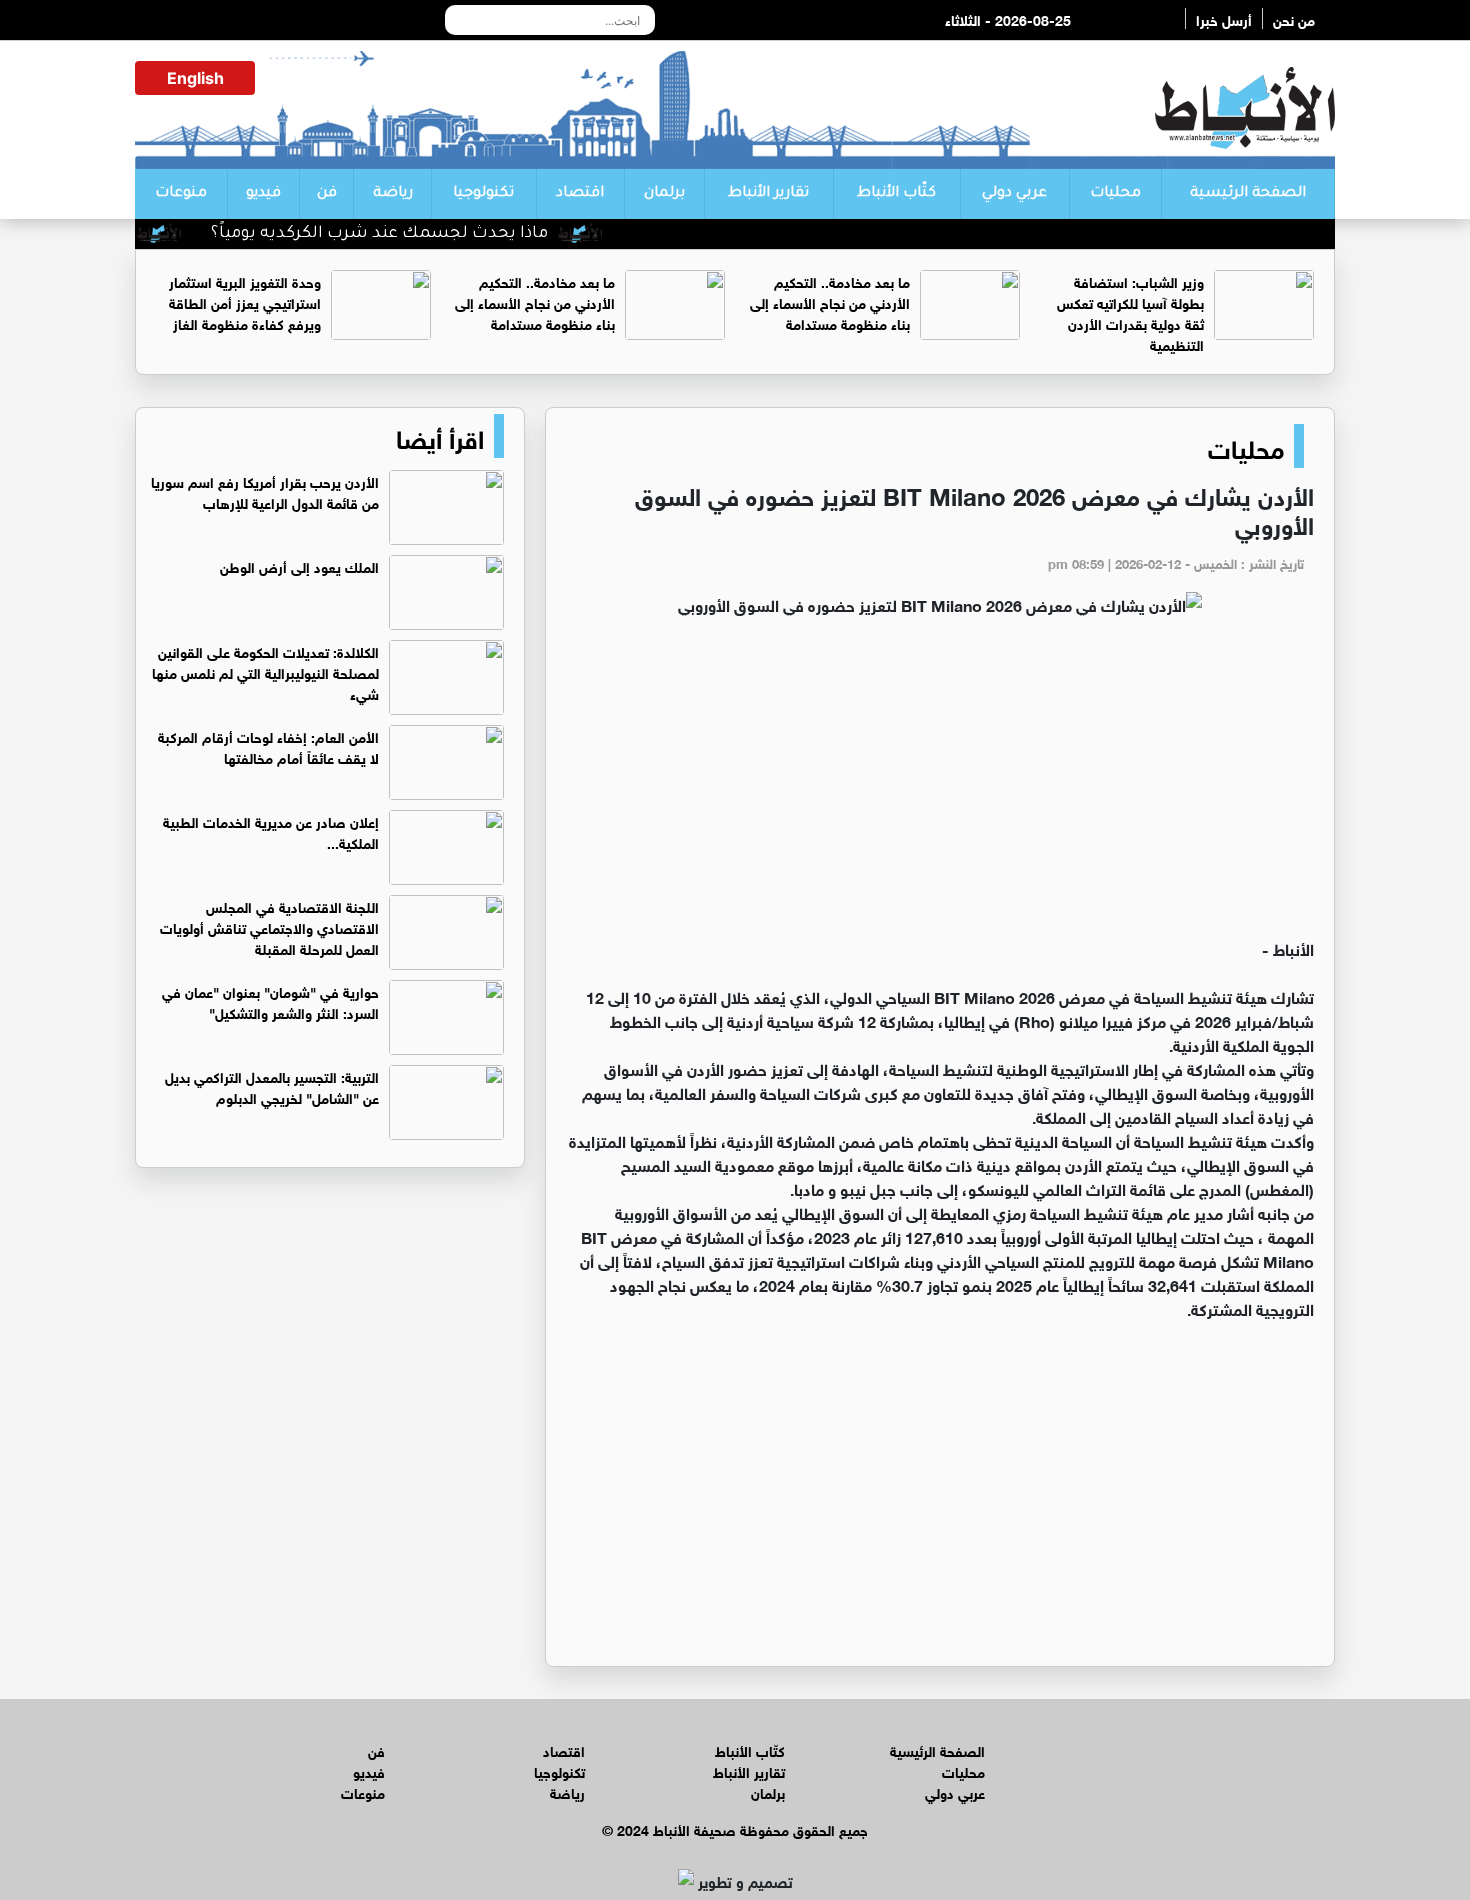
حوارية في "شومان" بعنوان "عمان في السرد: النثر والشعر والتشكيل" (270, 1001)
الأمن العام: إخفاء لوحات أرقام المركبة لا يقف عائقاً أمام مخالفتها (268, 746)
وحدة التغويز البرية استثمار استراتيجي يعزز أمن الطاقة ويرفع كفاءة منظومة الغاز (245, 301)
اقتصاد (580, 194)
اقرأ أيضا (440, 436)
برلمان (664, 194)
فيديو (263, 194)
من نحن (1294, 18)
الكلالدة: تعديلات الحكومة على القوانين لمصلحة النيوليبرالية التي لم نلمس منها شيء (265, 671)
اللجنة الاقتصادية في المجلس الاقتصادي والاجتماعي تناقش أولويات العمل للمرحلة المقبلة (269, 926)
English (195, 78)
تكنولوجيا (483, 194)
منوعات (181, 194)
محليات (1115, 194)
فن (327, 194)
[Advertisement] (940, 786)
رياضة (393, 194)
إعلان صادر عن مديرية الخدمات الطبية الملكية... (271, 831)
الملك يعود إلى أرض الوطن (299, 565)
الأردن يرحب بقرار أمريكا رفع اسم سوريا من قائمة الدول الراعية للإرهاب (265, 491)
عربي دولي (1014, 194)
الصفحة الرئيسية (1248, 194)
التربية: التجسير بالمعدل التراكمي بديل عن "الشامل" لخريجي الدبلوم (272, 1086)
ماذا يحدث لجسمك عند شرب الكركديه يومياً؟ (415, 234)
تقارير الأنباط (768, 194)
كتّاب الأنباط (896, 194)
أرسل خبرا (1224, 18)
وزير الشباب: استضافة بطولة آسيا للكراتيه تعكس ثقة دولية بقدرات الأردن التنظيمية (1130, 312)
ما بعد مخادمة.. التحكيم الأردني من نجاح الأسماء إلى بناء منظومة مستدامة (830, 301)
